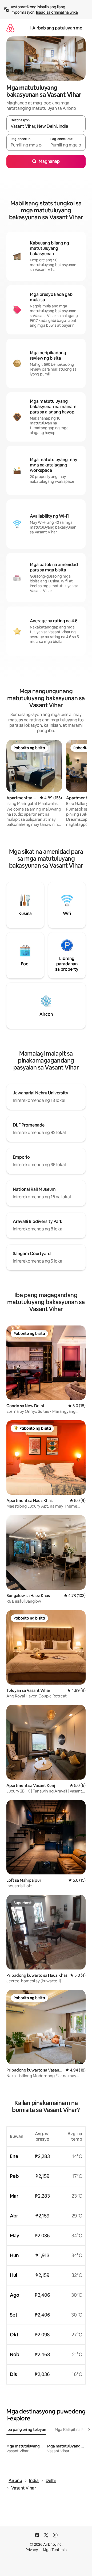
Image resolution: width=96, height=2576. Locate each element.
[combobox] (46, 126)
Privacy (32, 2550)
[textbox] (26, 145)
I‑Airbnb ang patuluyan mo (56, 28)
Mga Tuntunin (55, 2550)
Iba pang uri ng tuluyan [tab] (26, 2430)
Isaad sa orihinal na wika (57, 12)
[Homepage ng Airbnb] (10, 28)
